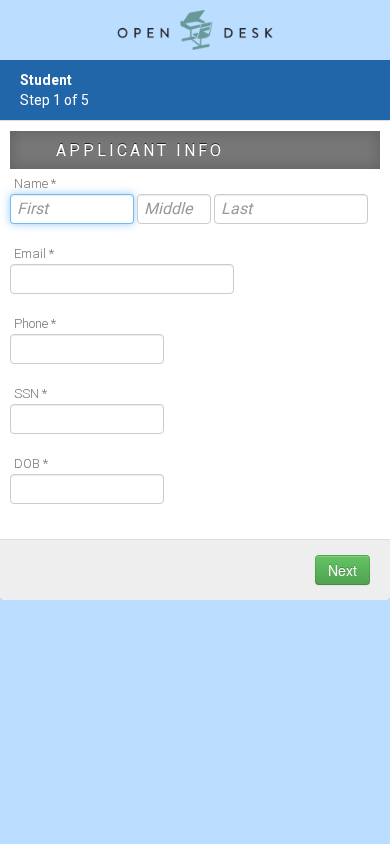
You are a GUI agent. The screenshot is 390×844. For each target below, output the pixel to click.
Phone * (35, 323)
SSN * (30, 393)
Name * (35, 183)
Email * (34, 253)
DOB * (31, 463)
